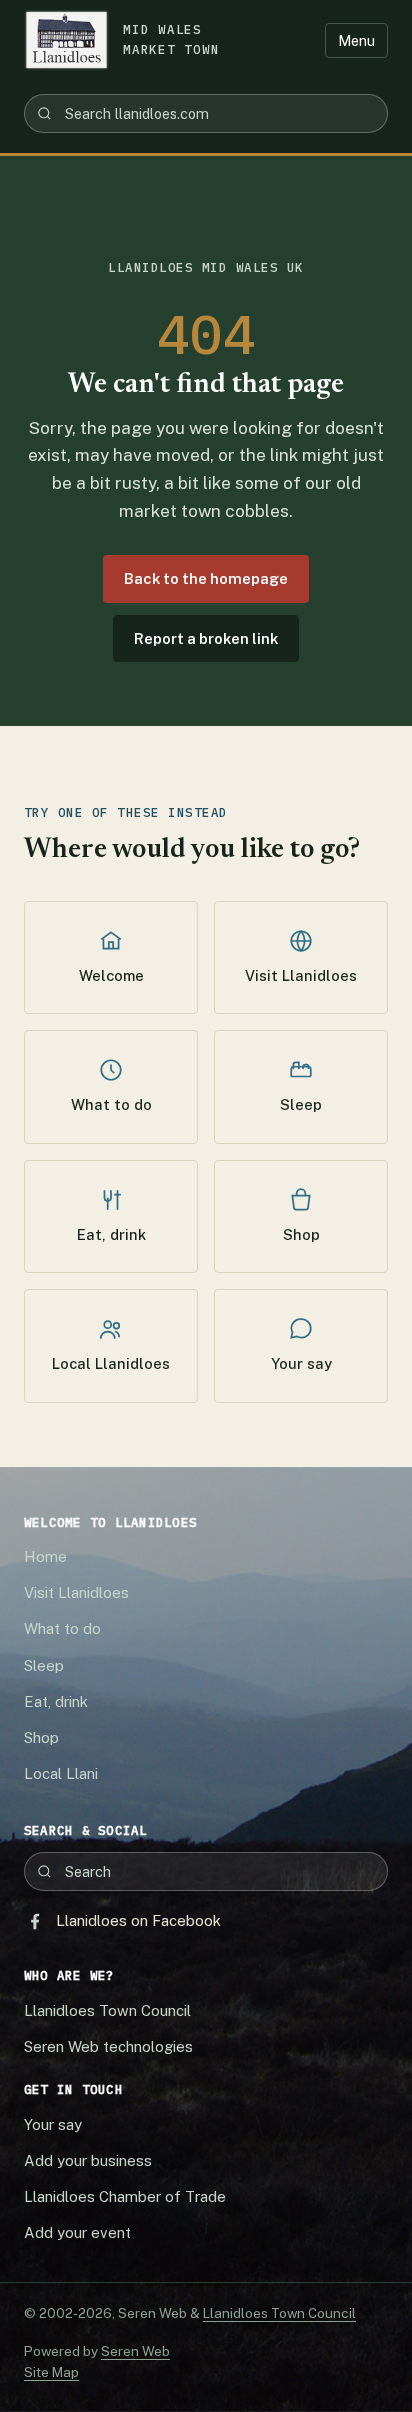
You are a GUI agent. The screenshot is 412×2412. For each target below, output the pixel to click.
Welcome (111, 975)
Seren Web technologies (108, 2046)
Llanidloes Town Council (107, 2010)
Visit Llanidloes (301, 975)
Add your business (88, 2160)
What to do (111, 1104)
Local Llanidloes (111, 1363)
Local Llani (61, 1773)
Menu (356, 40)
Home (45, 1556)
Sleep (301, 1104)
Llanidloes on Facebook (138, 1920)
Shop (301, 1234)
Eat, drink (111, 1234)
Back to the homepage (206, 578)
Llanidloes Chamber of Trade (125, 2196)
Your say (301, 1363)
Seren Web (135, 2351)
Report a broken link (206, 638)
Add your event (77, 2232)
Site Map (51, 2372)
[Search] (44, 113)
